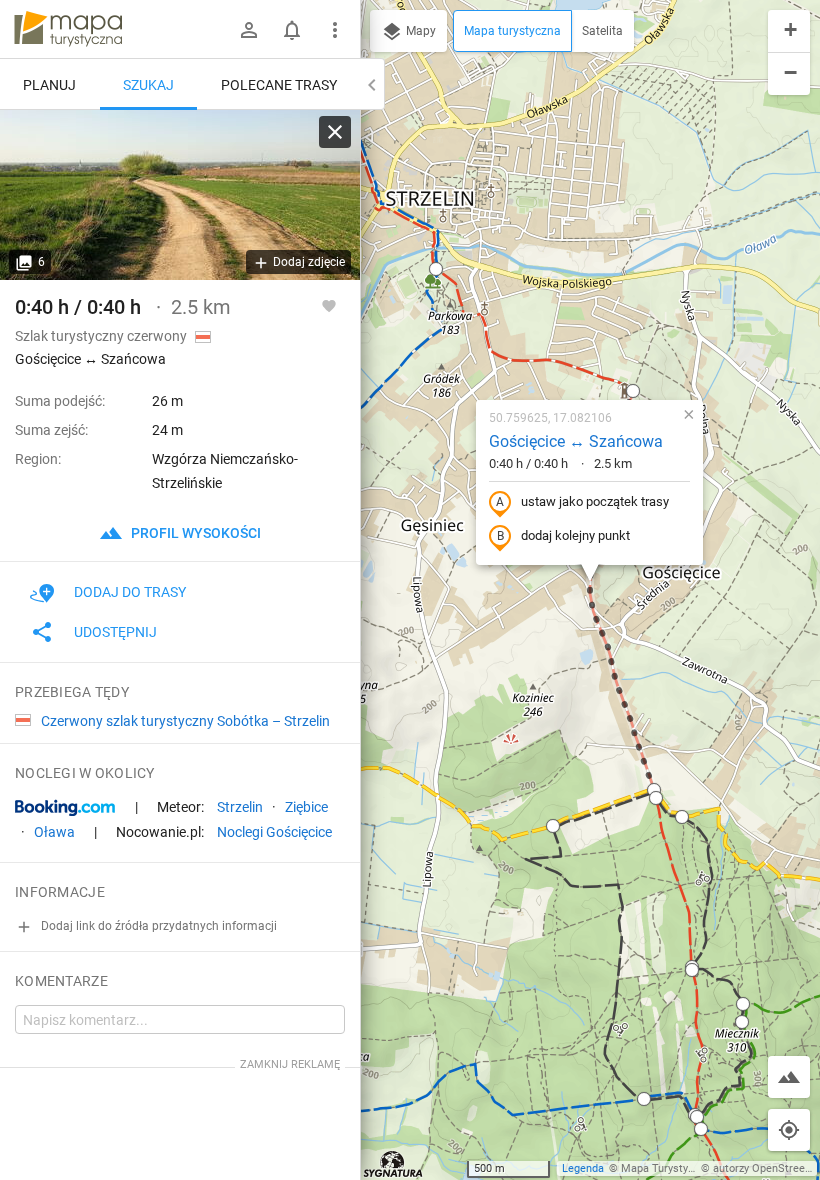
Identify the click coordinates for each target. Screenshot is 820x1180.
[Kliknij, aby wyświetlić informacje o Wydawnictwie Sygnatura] (393, 1164)
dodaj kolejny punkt (575, 535)
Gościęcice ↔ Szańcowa (576, 441)
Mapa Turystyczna (666, 1168)
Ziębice (306, 807)
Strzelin (240, 807)
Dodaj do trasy (130, 592)
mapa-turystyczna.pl (68, 29)
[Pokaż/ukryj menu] (335, 30)
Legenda (583, 1168)
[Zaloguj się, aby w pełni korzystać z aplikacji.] (329, 305)
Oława (54, 832)
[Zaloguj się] (249, 30)
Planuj (49, 85)
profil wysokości (194, 533)
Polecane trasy (279, 85)
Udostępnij (115, 632)
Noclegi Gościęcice (274, 832)
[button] (436, 269)
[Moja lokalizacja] (789, 1130)
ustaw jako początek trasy (595, 501)
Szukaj (148, 85)
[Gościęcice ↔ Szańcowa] (180, 195)
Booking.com (65, 808)
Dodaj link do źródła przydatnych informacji (157, 926)
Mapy (419, 31)
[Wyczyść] (335, 132)
